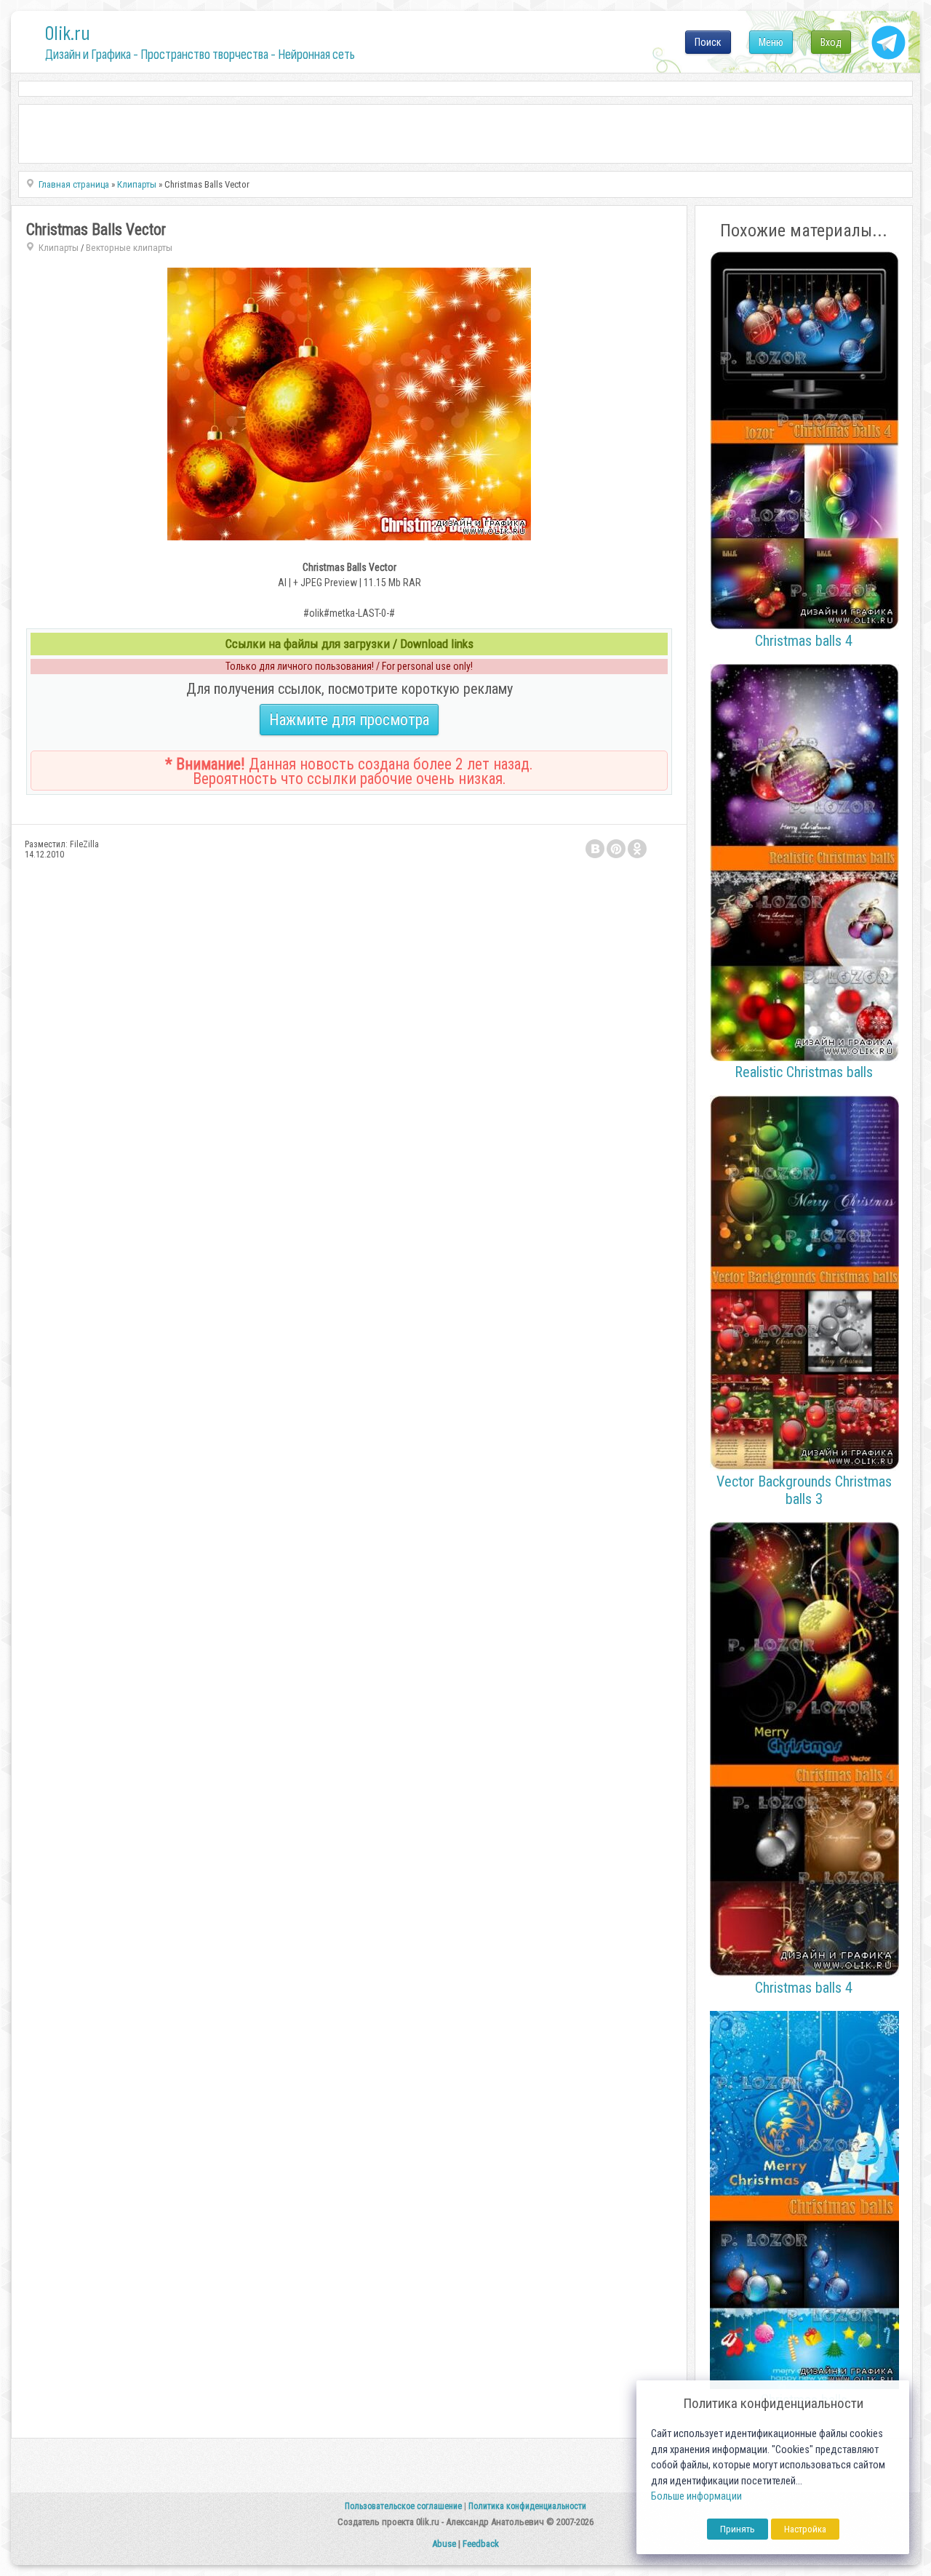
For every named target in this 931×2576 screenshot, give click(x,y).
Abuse (444, 2544)
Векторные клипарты (129, 248)
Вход (831, 42)
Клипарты (59, 248)
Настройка (805, 2529)
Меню (771, 42)
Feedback (481, 2544)
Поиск (708, 42)
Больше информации (696, 2496)
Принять (738, 2529)
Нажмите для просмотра (349, 720)
